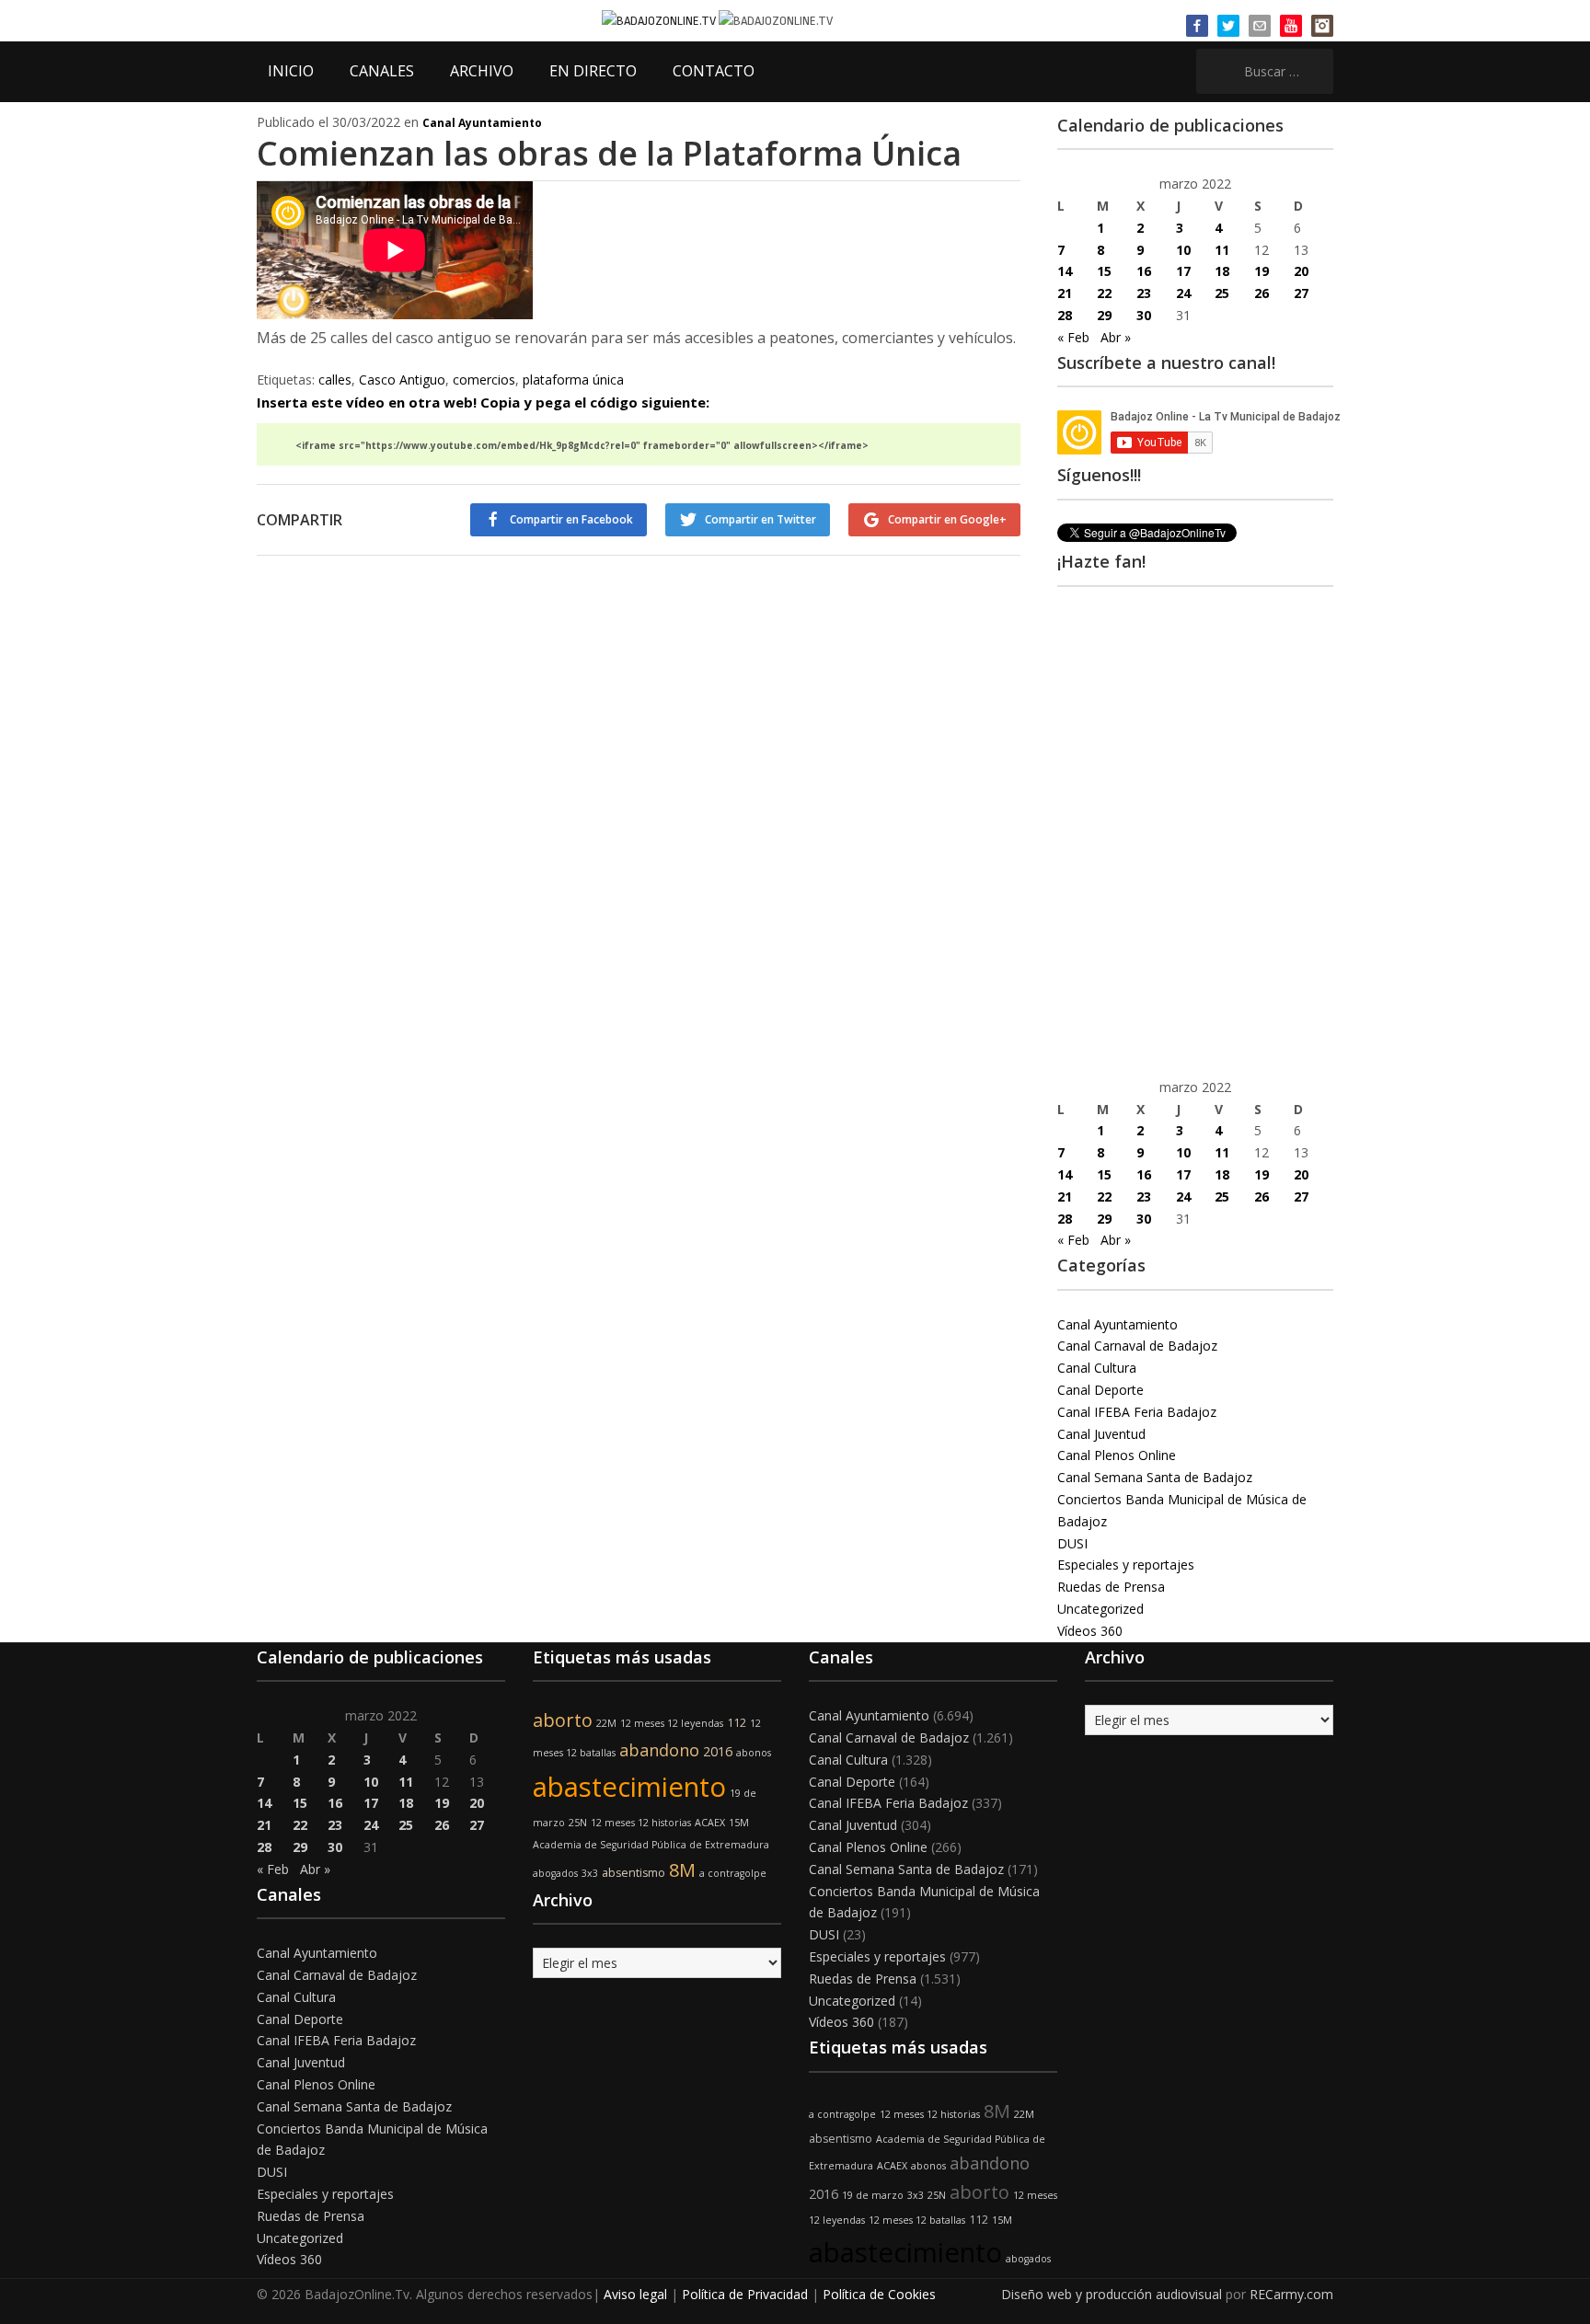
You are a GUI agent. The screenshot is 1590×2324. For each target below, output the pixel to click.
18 (1222, 271)
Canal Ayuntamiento (482, 123)
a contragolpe (733, 1873)
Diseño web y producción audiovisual (1112, 2294)
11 (1222, 250)
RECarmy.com (1291, 2294)
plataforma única (573, 380)
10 (1183, 250)
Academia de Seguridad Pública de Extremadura (651, 1845)
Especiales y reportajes (1126, 1565)
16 (1144, 271)
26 (1262, 293)
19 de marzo (873, 2195)
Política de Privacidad (745, 2294)
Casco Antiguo (402, 380)
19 (1262, 271)
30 (1144, 315)
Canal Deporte (1100, 1390)
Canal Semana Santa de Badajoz (1155, 1477)
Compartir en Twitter (760, 519)
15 (1104, 271)
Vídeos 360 (1090, 1631)
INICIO (291, 71)
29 (1104, 315)
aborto (563, 1720)
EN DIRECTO (593, 71)
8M (682, 1870)
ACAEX (710, 1823)
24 (1183, 293)
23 (1144, 293)
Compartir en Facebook (571, 519)
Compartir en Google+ (947, 519)
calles (335, 380)
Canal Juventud (1101, 1434)
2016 (718, 1751)
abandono (659, 1750)
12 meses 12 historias (641, 1823)
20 (1301, 271)
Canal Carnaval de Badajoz (1137, 1346)
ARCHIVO (482, 71)
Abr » (1116, 337)
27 (1301, 293)
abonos (754, 1753)
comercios (484, 380)
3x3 (590, 1873)
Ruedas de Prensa (1111, 1587)
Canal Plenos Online (1117, 1455)
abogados (555, 1873)
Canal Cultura (1097, 1368)
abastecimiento (629, 1787)
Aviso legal (635, 2294)
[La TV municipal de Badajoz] (660, 20)
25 (1222, 293)
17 (1183, 271)
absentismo (634, 1873)
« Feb (1073, 337)
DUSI (1072, 1543)
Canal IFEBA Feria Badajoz (1137, 1412)
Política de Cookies (879, 2294)
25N (578, 1823)
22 (1104, 293)
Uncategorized (1100, 1609)
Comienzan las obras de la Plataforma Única (609, 153)
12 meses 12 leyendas (672, 1723)
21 (1065, 293)
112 (737, 1723)
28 (1065, 315)
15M (739, 1823)
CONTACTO (714, 71)
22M (606, 1723)
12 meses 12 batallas (917, 2220)
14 (1065, 271)
